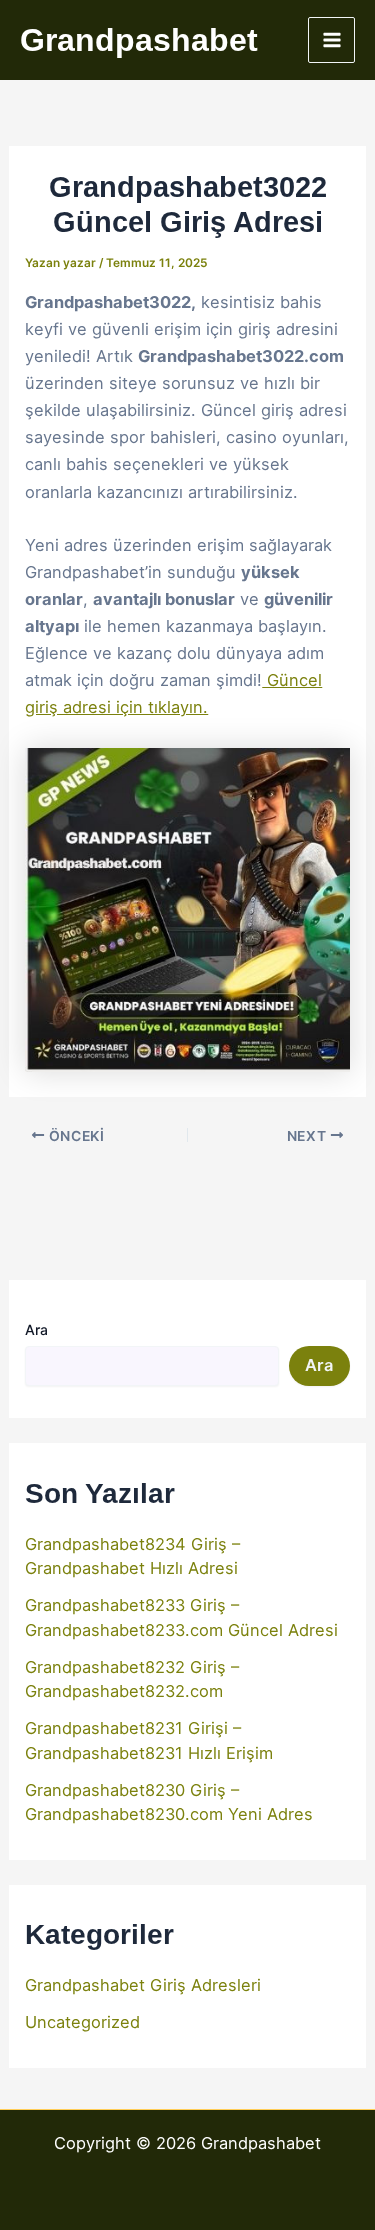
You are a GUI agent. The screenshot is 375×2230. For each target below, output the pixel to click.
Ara (36, 1329)
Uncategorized (82, 2022)
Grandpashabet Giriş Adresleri (143, 1985)
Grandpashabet (139, 40)
